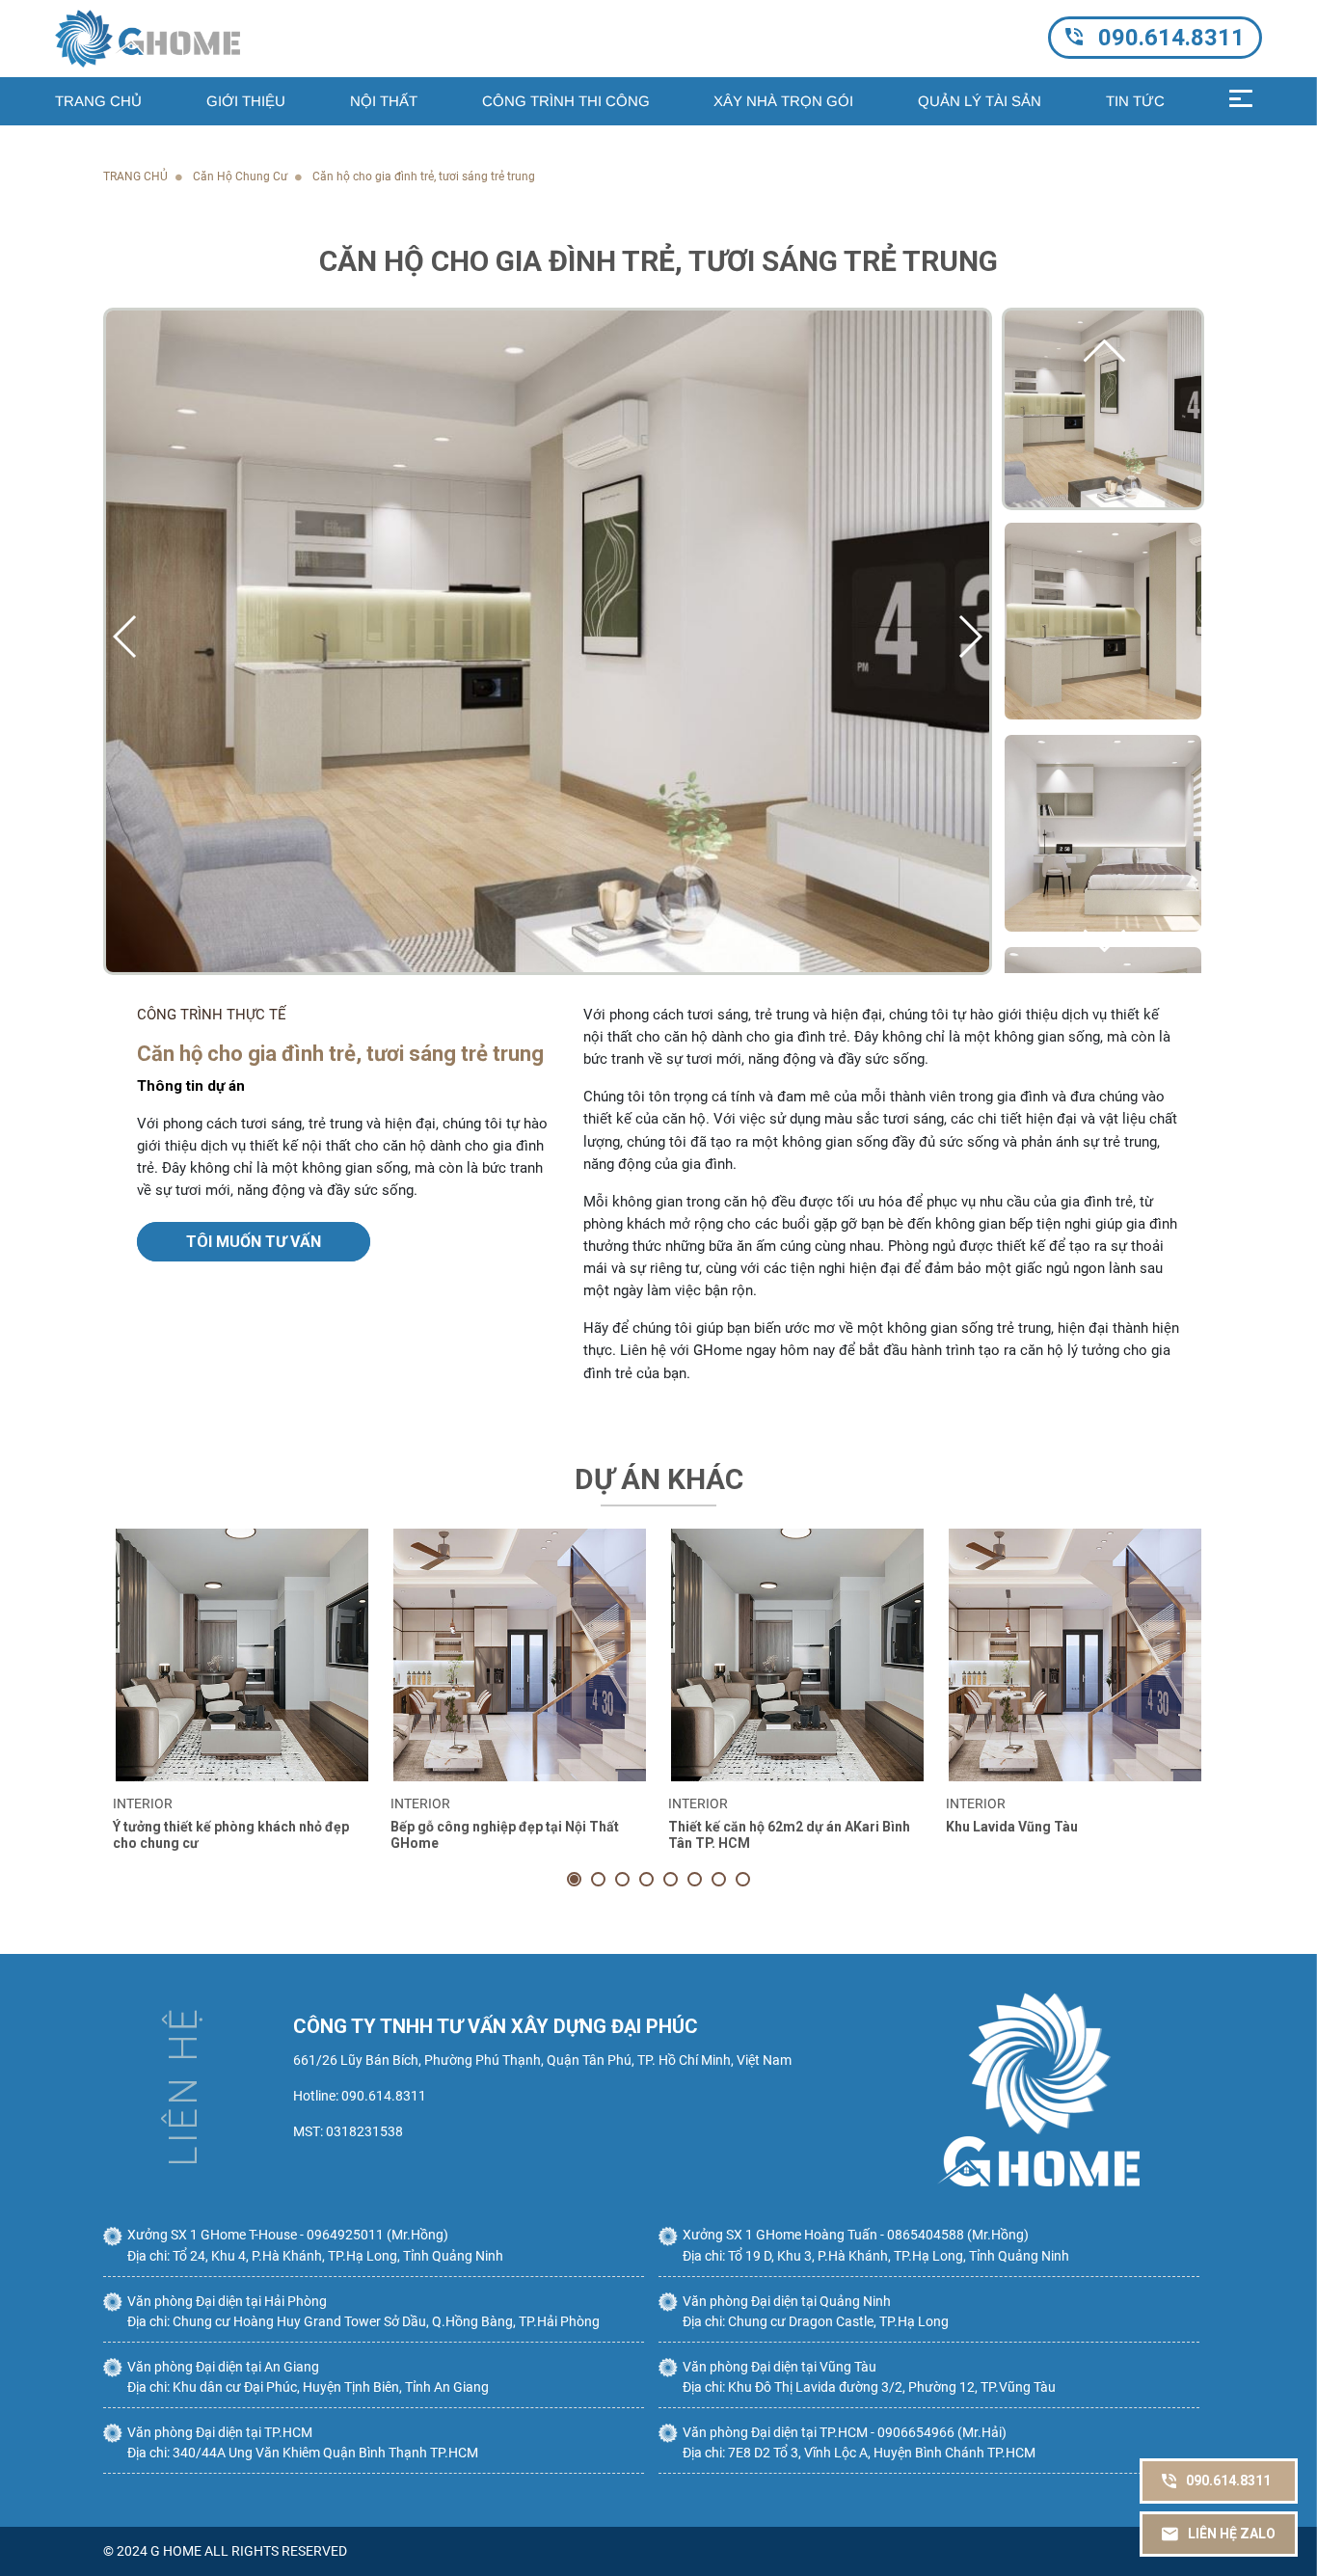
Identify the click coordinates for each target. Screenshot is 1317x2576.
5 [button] (671, 1879)
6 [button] (695, 1879)
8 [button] (743, 1879)
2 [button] (598, 1879)
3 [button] (622, 1879)
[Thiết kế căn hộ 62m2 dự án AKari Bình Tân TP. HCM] (797, 1655)
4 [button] (646, 1879)
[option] (242, 1706)
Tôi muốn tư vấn (254, 1242)
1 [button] (574, 1879)
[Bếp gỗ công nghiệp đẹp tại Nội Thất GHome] (520, 1655)
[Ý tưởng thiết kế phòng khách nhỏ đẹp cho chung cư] (242, 1655)
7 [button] (719, 1879)
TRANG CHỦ (135, 176)
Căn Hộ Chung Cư (240, 176)
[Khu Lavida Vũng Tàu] (1075, 1655)
